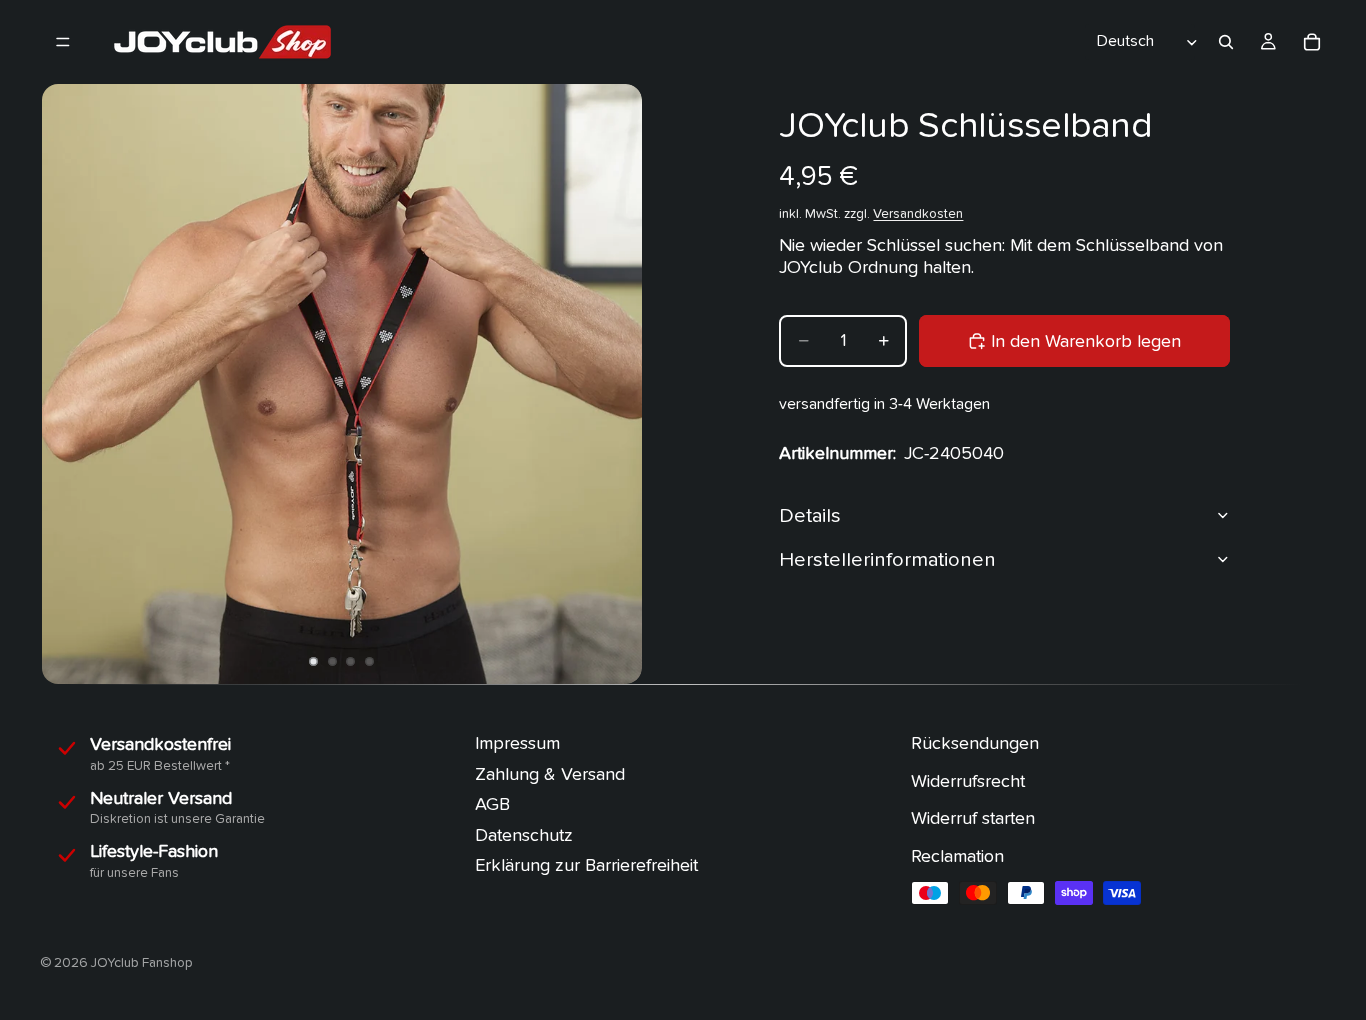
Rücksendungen (975, 743)
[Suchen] (1226, 42)
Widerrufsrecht (968, 780)
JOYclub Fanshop (142, 963)
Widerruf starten (973, 818)
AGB (492, 804)
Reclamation (957, 856)
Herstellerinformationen (887, 558)
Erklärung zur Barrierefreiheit (586, 865)
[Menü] (63, 42)
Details (810, 514)
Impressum (517, 743)
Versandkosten (918, 213)
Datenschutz (524, 835)
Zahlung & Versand (550, 773)
